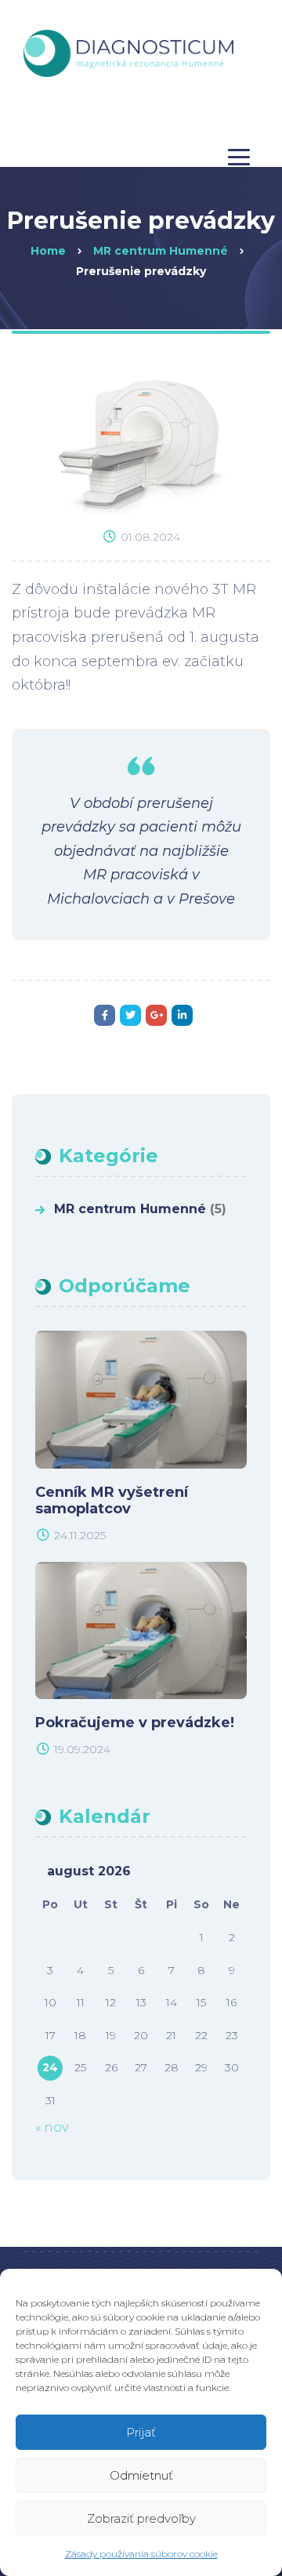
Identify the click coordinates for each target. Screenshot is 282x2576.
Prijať (141, 2432)
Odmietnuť (141, 2475)
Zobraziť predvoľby (141, 2518)
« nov (52, 2127)
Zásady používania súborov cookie (141, 2554)
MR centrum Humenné (130, 1209)
